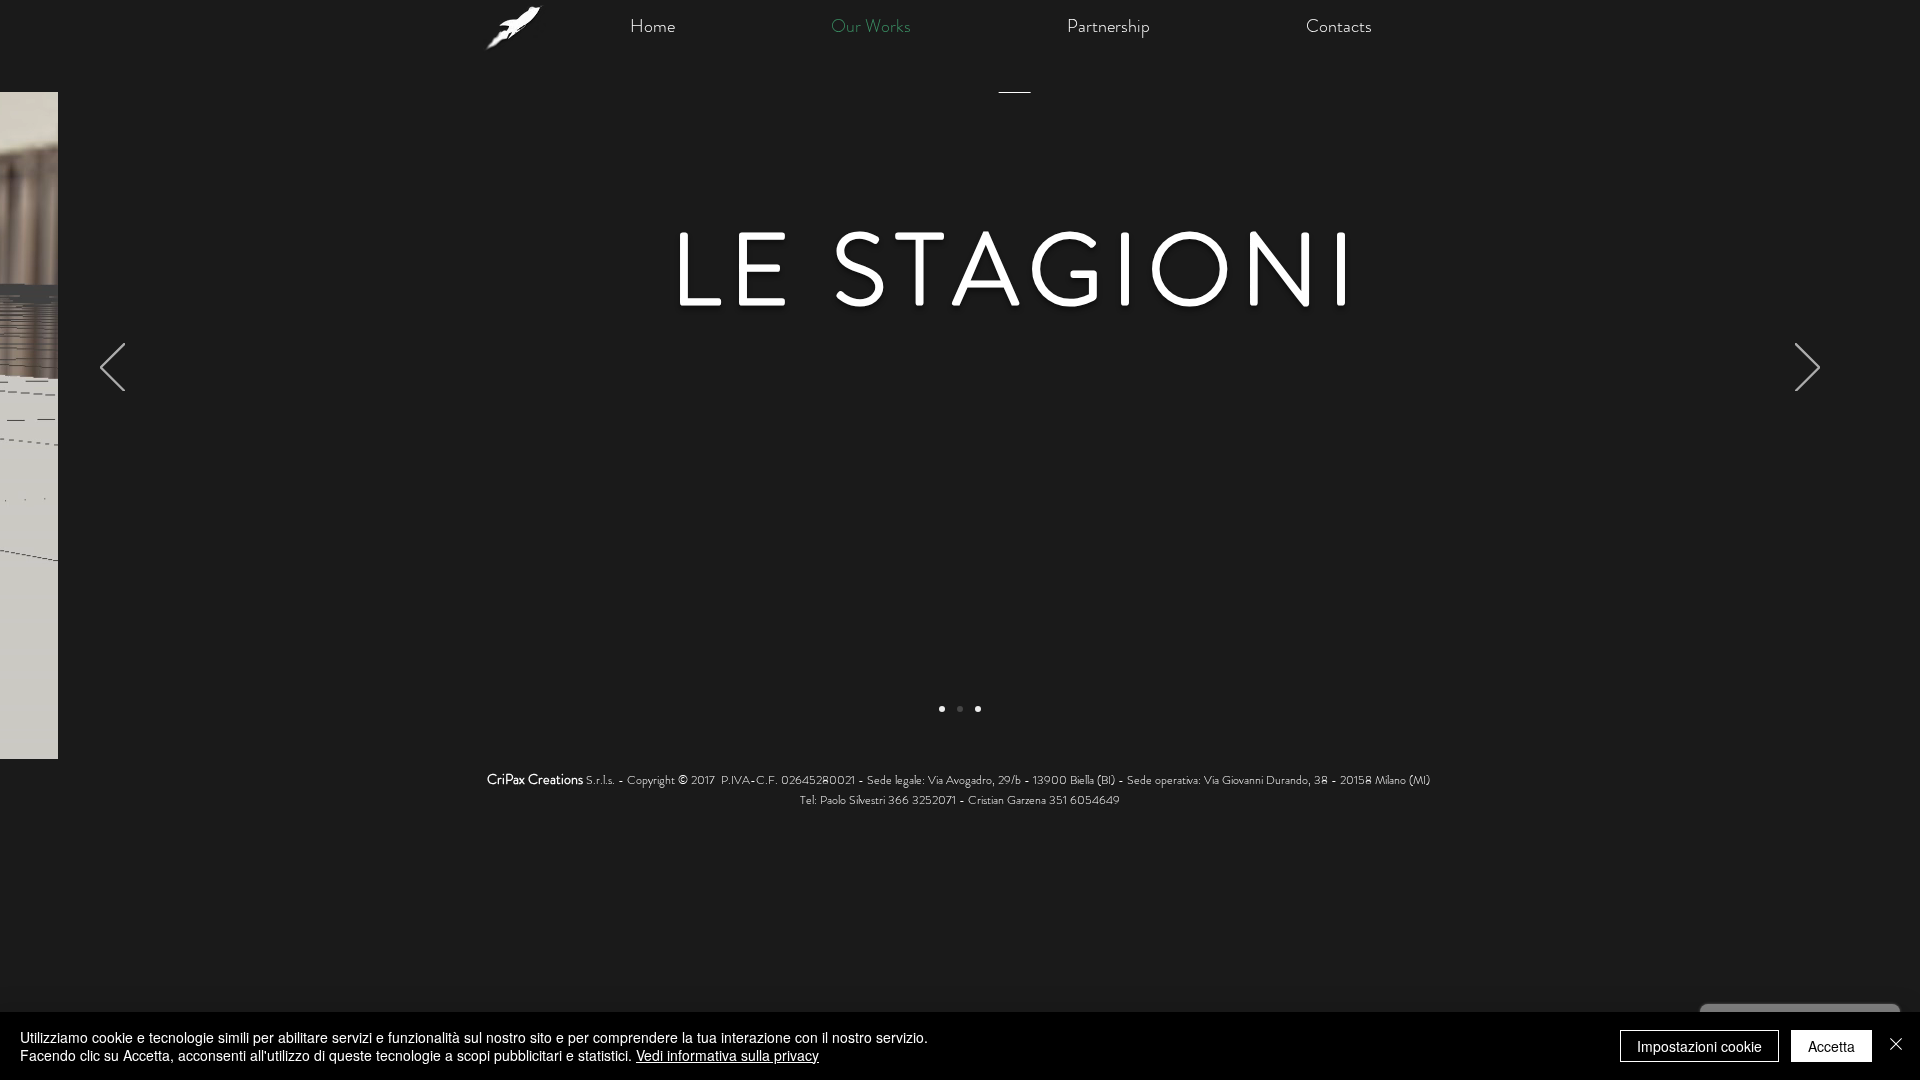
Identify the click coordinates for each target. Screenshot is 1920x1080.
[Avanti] (1807, 369)
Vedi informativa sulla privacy (727, 1055)
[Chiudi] (1896, 1046)
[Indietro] (112, 369)
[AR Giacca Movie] (978, 709)
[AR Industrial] (942, 709)
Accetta (1831, 1046)
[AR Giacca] (960, 709)
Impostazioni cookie (1699, 1046)
